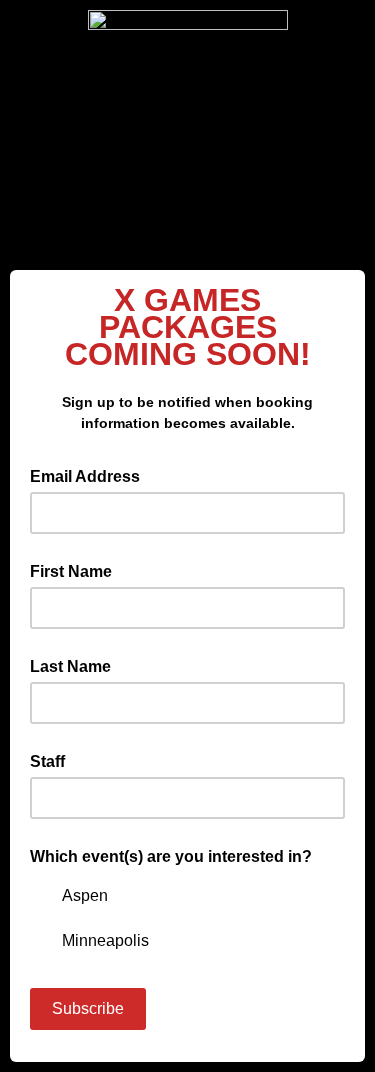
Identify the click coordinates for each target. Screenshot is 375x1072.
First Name (71, 571)
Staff (47, 761)
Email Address (91, 475)
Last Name (70, 666)
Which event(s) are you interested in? (171, 856)
